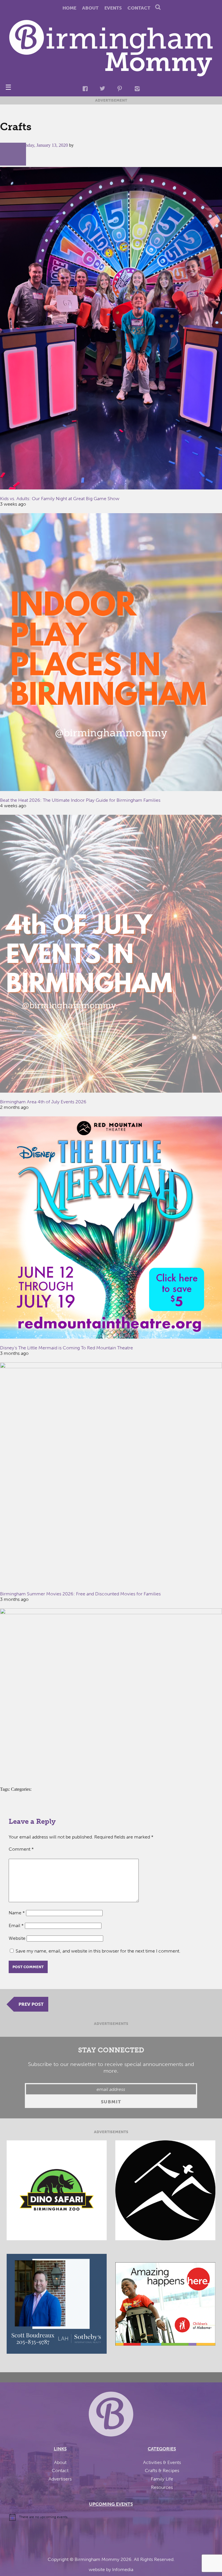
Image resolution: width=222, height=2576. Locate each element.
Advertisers (60, 2479)
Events (113, 8)
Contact (139, 8)
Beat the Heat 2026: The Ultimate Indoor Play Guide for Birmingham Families (80, 800)
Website (17, 1938)
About (90, 8)
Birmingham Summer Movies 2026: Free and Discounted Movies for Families (80, 1594)
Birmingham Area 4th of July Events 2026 (43, 1102)
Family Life (162, 2479)
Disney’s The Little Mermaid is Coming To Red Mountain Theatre (66, 1348)
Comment (21, 1849)
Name (17, 1913)
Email (16, 1925)
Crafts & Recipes (162, 2470)
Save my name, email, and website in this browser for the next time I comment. (98, 1951)
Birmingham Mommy (97, 2559)
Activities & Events (162, 2462)
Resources (162, 2487)
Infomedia (123, 2569)
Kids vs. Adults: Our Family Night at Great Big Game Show (60, 499)
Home (69, 8)
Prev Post (31, 2004)
